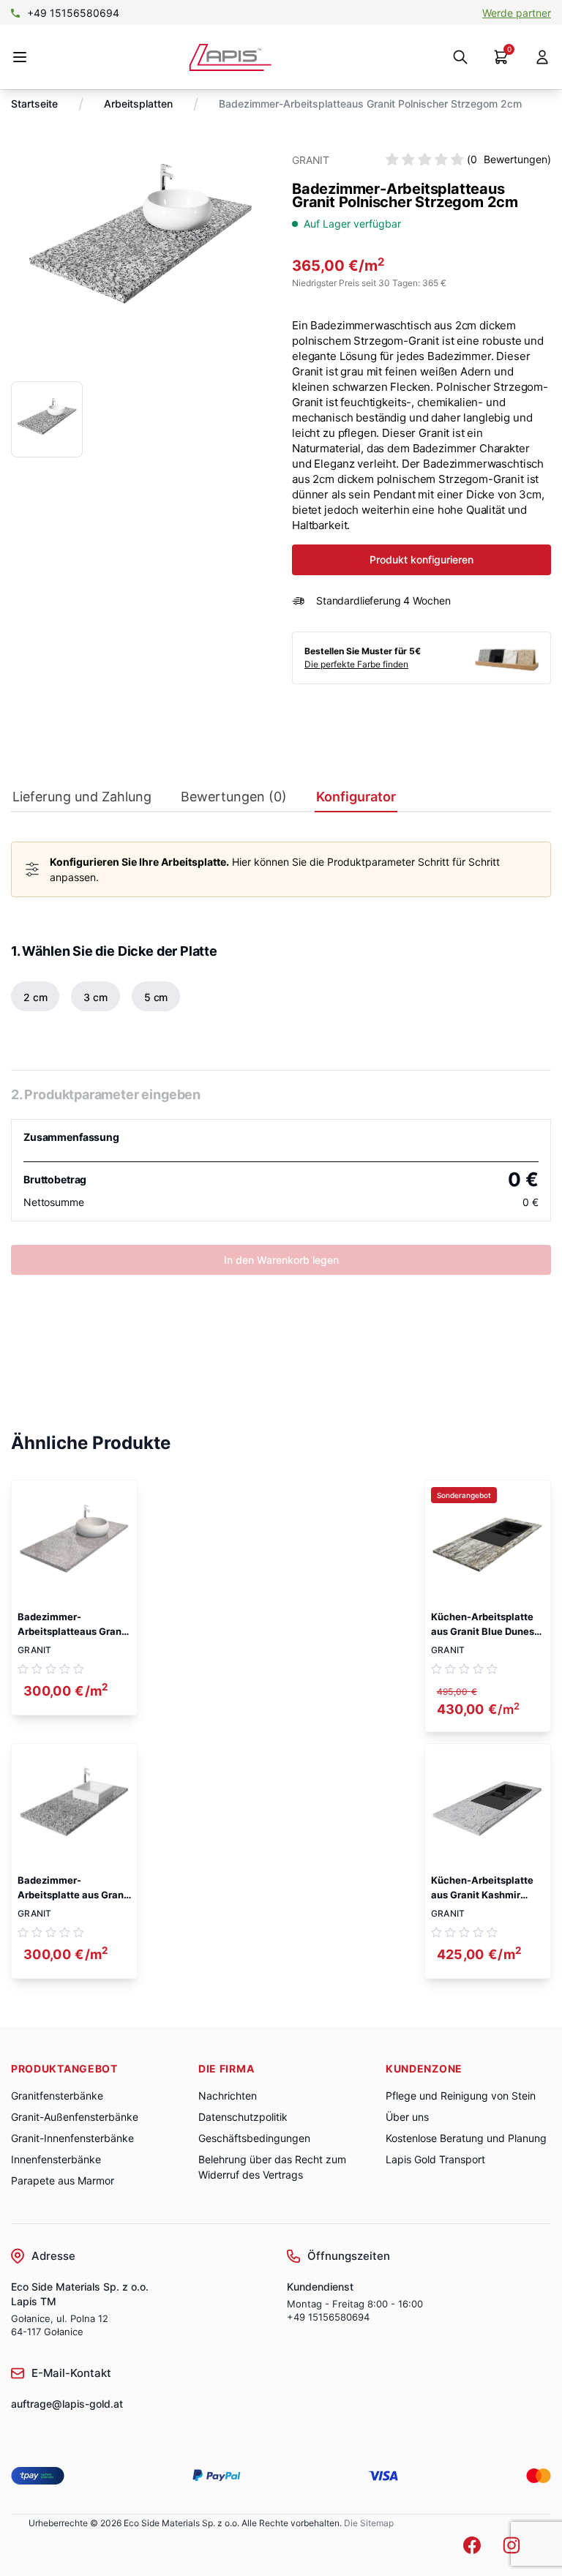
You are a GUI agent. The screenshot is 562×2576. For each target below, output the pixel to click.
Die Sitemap (369, 2523)
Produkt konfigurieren (421, 559)
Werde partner (517, 13)
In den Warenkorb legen (281, 1260)
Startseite (34, 104)
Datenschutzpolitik (243, 2117)
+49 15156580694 (73, 13)
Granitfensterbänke (57, 2096)
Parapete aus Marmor (63, 2180)
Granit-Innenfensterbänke (72, 2138)
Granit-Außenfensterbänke (75, 2117)
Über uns (407, 2117)
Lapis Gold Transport (435, 2159)
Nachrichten (228, 2096)
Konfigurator (356, 797)
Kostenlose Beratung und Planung (466, 2138)
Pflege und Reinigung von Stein (461, 2096)
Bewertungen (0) (234, 797)
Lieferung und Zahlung (82, 797)
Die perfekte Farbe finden (356, 664)
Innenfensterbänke (56, 2159)
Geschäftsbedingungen (254, 2138)
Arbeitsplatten (138, 104)
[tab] (82, 800)
